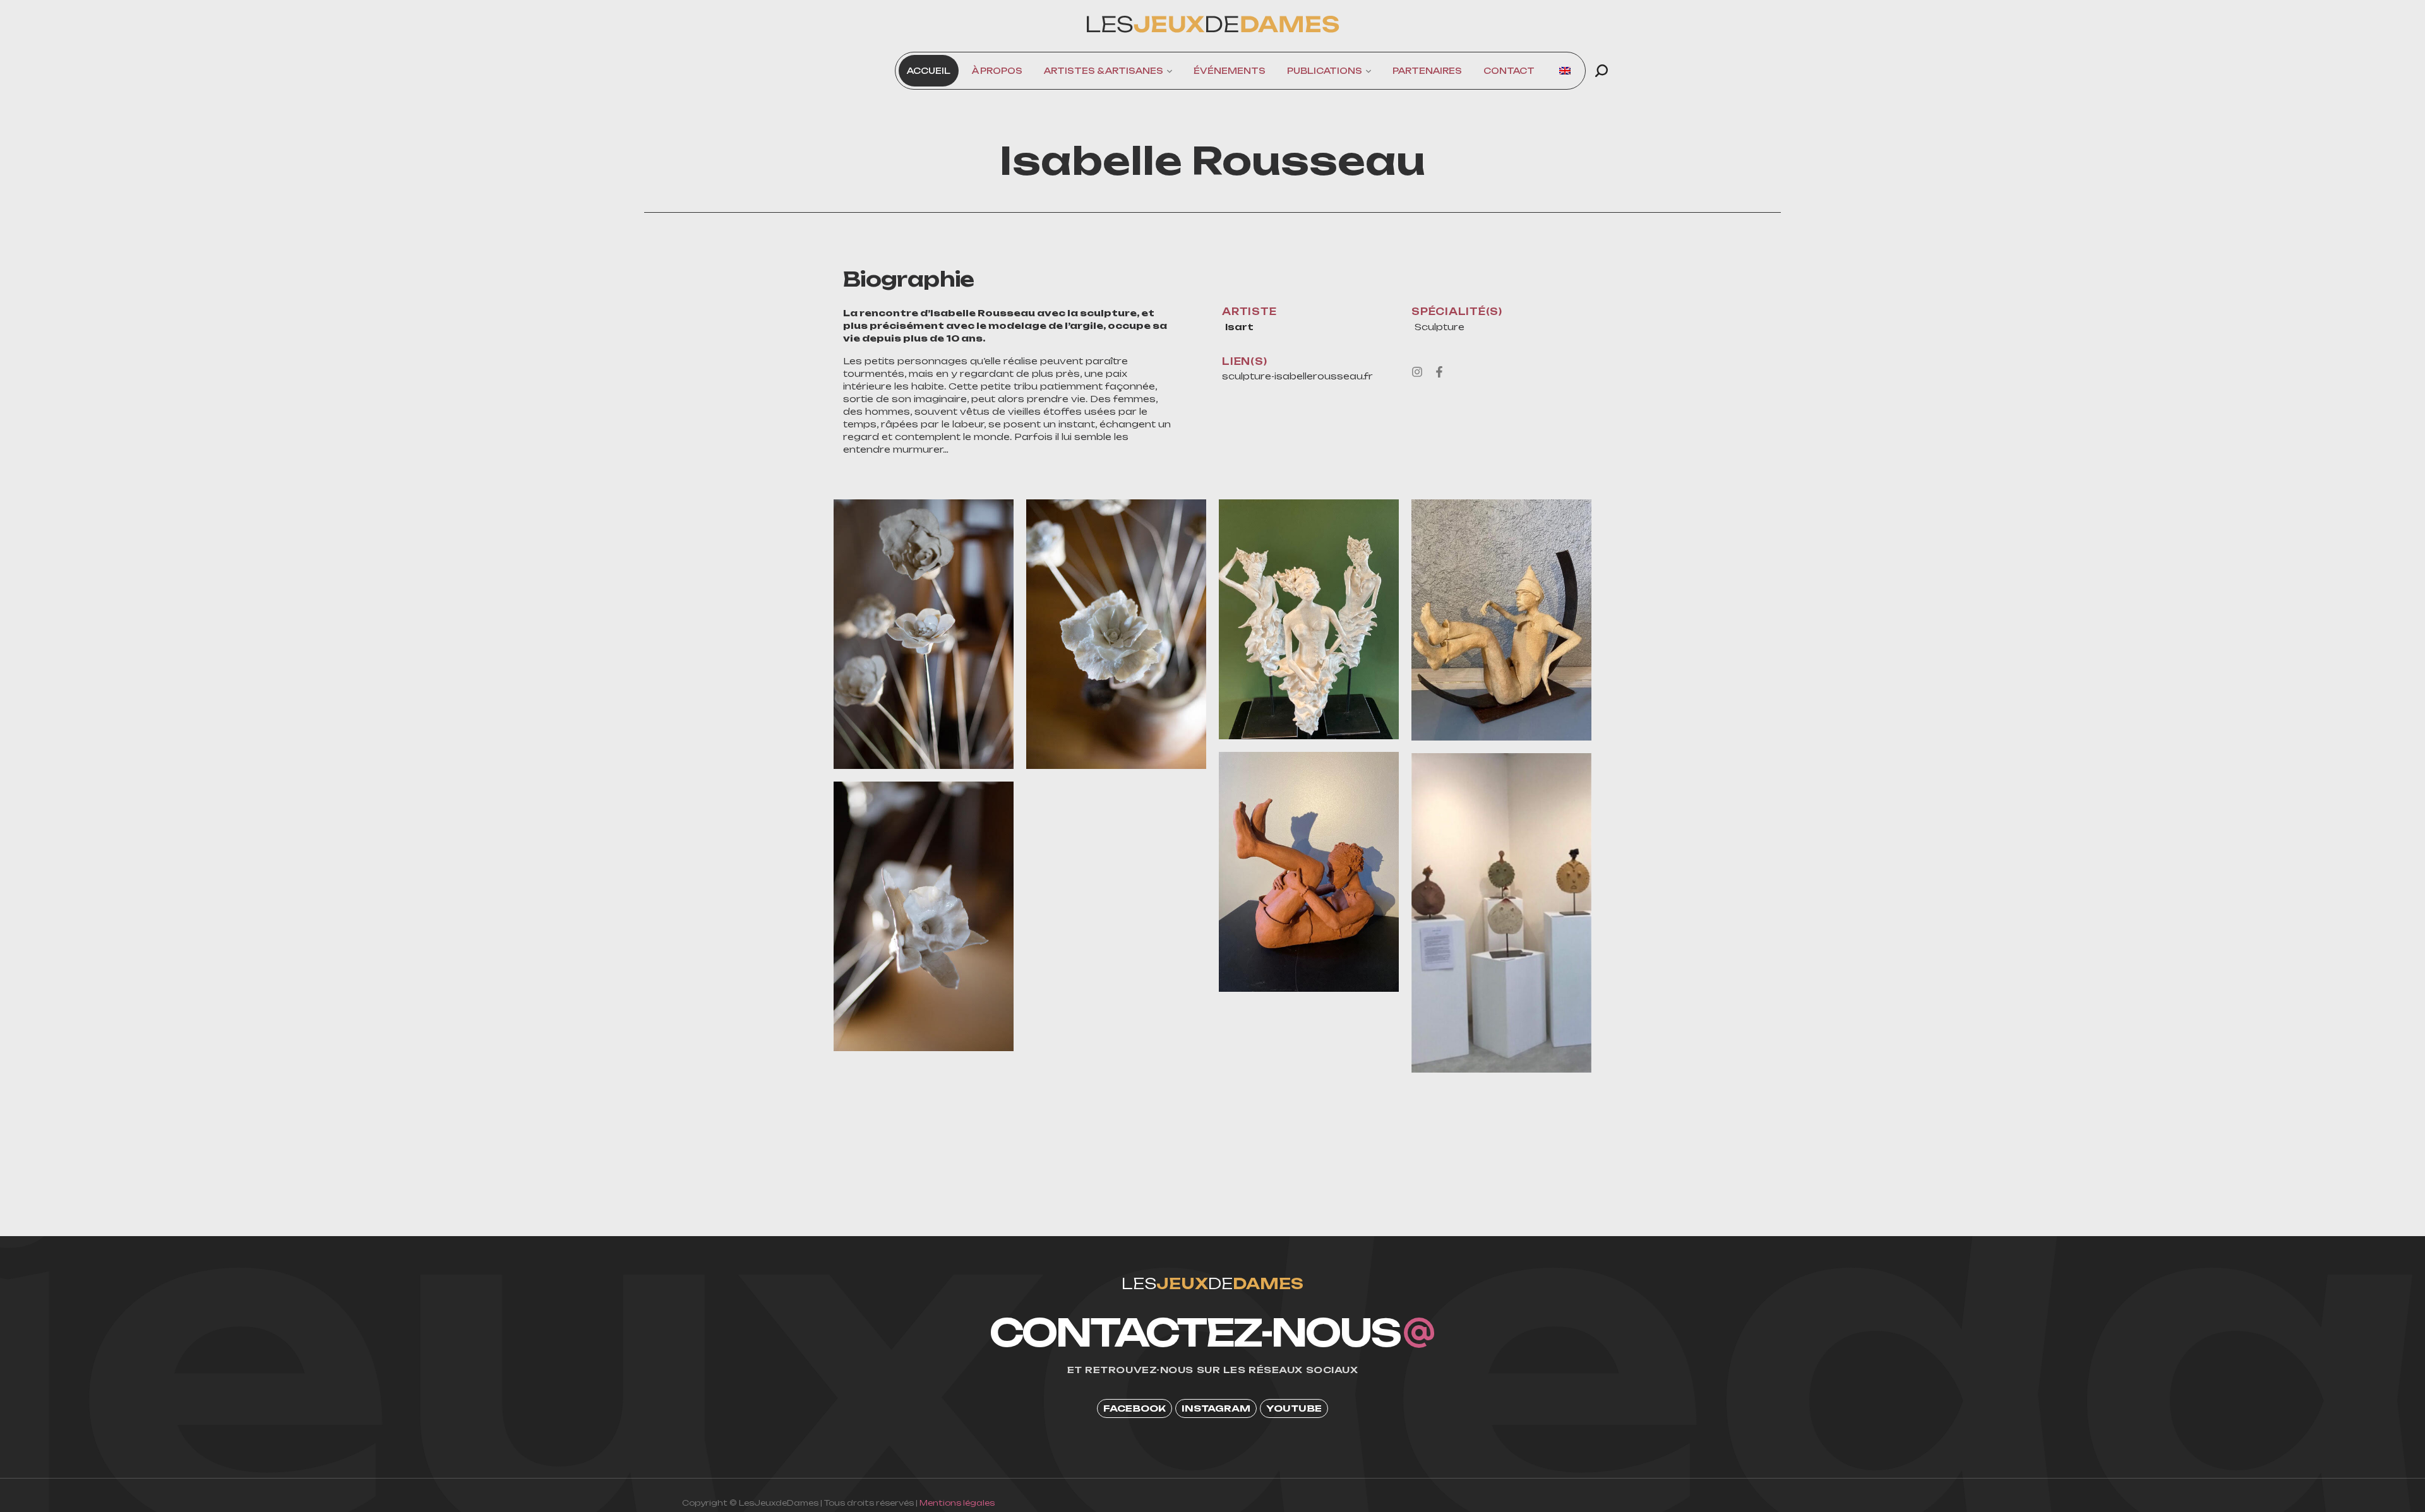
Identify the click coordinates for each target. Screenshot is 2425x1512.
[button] (1602, 71)
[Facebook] (1439, 372)
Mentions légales (957, 1503)
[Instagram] (1417, 372)
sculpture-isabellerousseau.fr (1297, 376)
